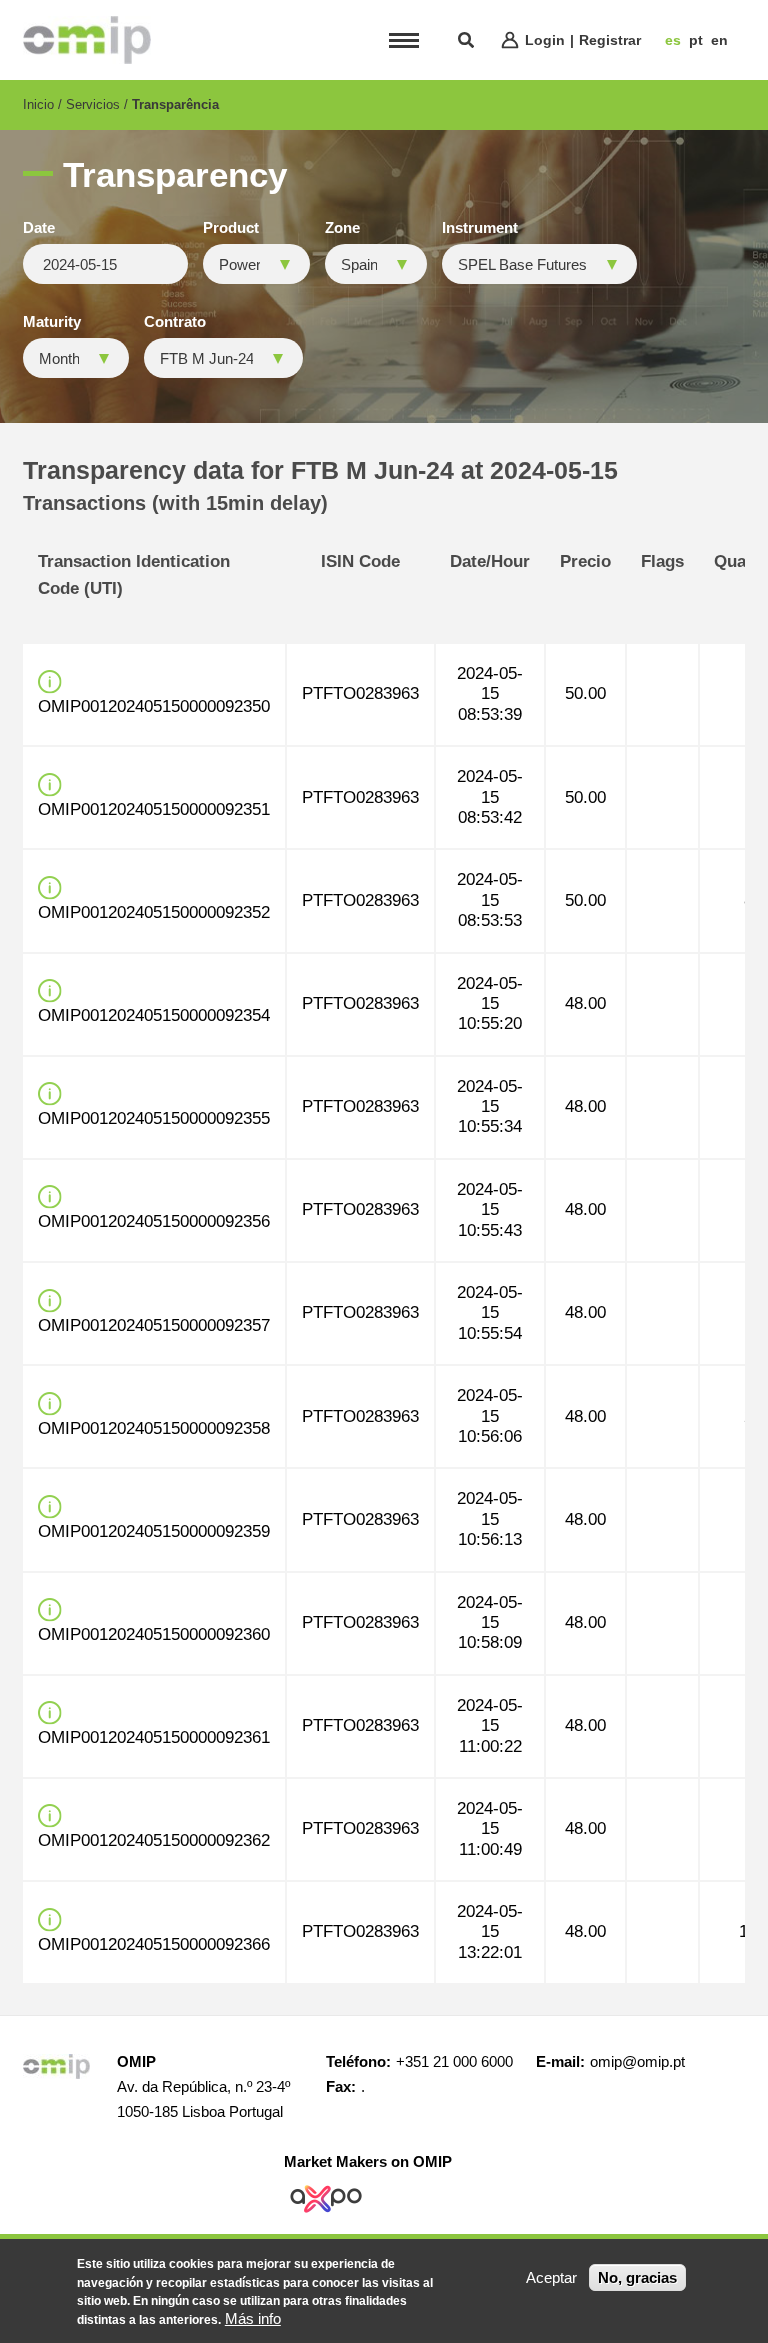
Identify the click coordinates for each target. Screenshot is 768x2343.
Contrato (175, 322)
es (673, 40)
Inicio (38, 104)
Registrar (610, 40)
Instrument (480, 228)
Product (231, 228)
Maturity (52, 322)
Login (545, 40)
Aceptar (551, 2277)
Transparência (175, 104)
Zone (342, 228)
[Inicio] (87, 40)
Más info (253, 2318)
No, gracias (637, 2277)
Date (39, 228)
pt (696, 40)
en (719, 40)
